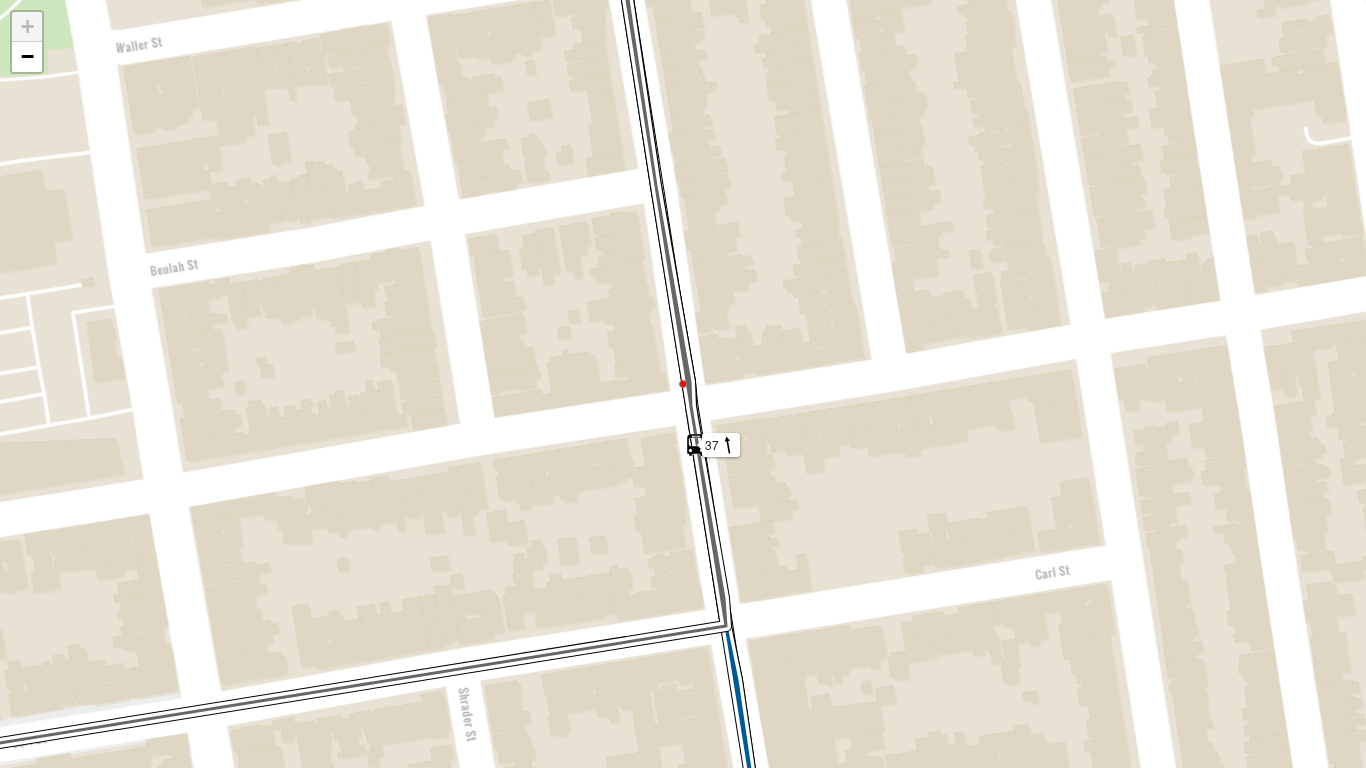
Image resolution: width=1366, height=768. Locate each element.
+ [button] (27, 26)
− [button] (27, 56)
